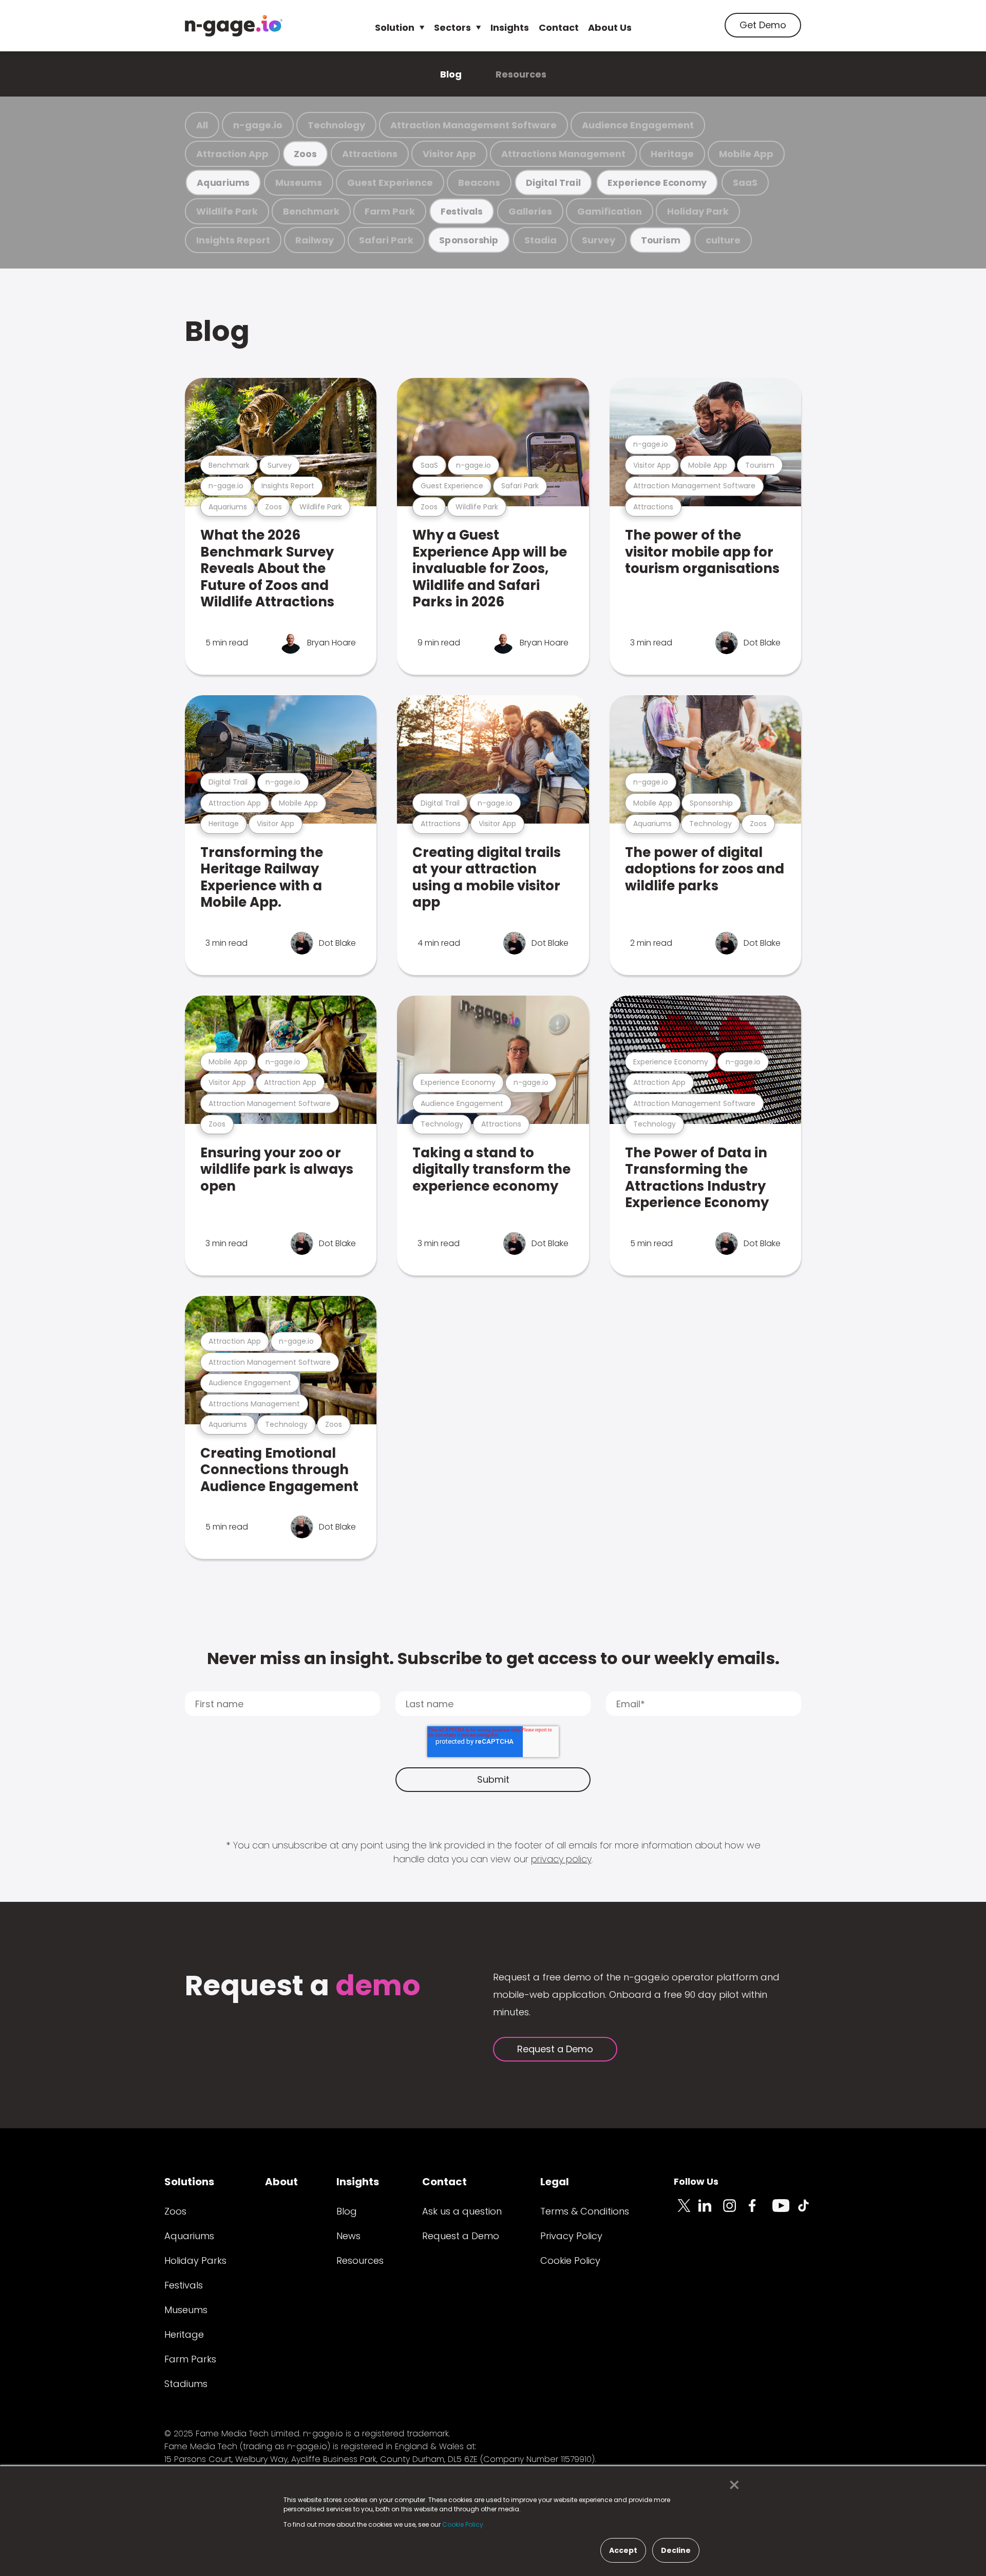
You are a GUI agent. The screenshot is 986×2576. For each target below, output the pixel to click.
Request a (303, 1987)
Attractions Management (563, 154)
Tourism (660, 240)
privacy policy (561, 1859)
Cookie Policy (570, 2260)
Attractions (370, 154)
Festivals (462, 211)
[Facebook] (760, 2211)
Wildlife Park (227, 211)
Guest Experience (390, 183)
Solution (395, 27)
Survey (599, 240)
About (281, 2182)
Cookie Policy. (463, 2524)
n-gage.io (258, 125)
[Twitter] (686, 2211)
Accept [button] (623, 2550)
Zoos (305, 154)
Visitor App (449, 154)
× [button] (732, 2485)
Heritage (672, 154)
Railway (315, 240)
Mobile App (746, 154)
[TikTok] (809, 2211)
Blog (451, 74)
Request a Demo (555, 2049)
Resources (521, 74)
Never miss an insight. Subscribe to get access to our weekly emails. (493, 1658)
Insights (510, 27)
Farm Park (390, 211)
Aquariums (223, 183)
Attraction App (232, 154)
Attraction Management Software (473, 125)
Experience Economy (657, 183)
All (202, 125)
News (348, 2236)
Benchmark (311, 211)
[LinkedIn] (711, 2211)
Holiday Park (698, 211)
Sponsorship (469, 240)
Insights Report (233, 240)
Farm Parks (190, 2359)
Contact (559, 27)
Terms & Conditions (585, 2211)
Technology (336, 125)
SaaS (745, 183)
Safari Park (386, 240)
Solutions (189, 2182)
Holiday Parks (195, 2260)
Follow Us (696, 2181)
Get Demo (763, 25)
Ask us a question (462, 2211)
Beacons (479, 183)
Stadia (541, 240)
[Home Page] (234, 26)
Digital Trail (553, 183)
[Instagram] (735, 2211)
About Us (610, 27)
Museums (299, 183)
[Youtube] (785, 2211)
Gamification (610, 211)
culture (723, 240)
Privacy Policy (571, 2236)
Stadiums (186, 2384)
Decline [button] (676, 2550)
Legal (555, 2182)
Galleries (530, 211)
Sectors (452, 27)
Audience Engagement (638, 125)
